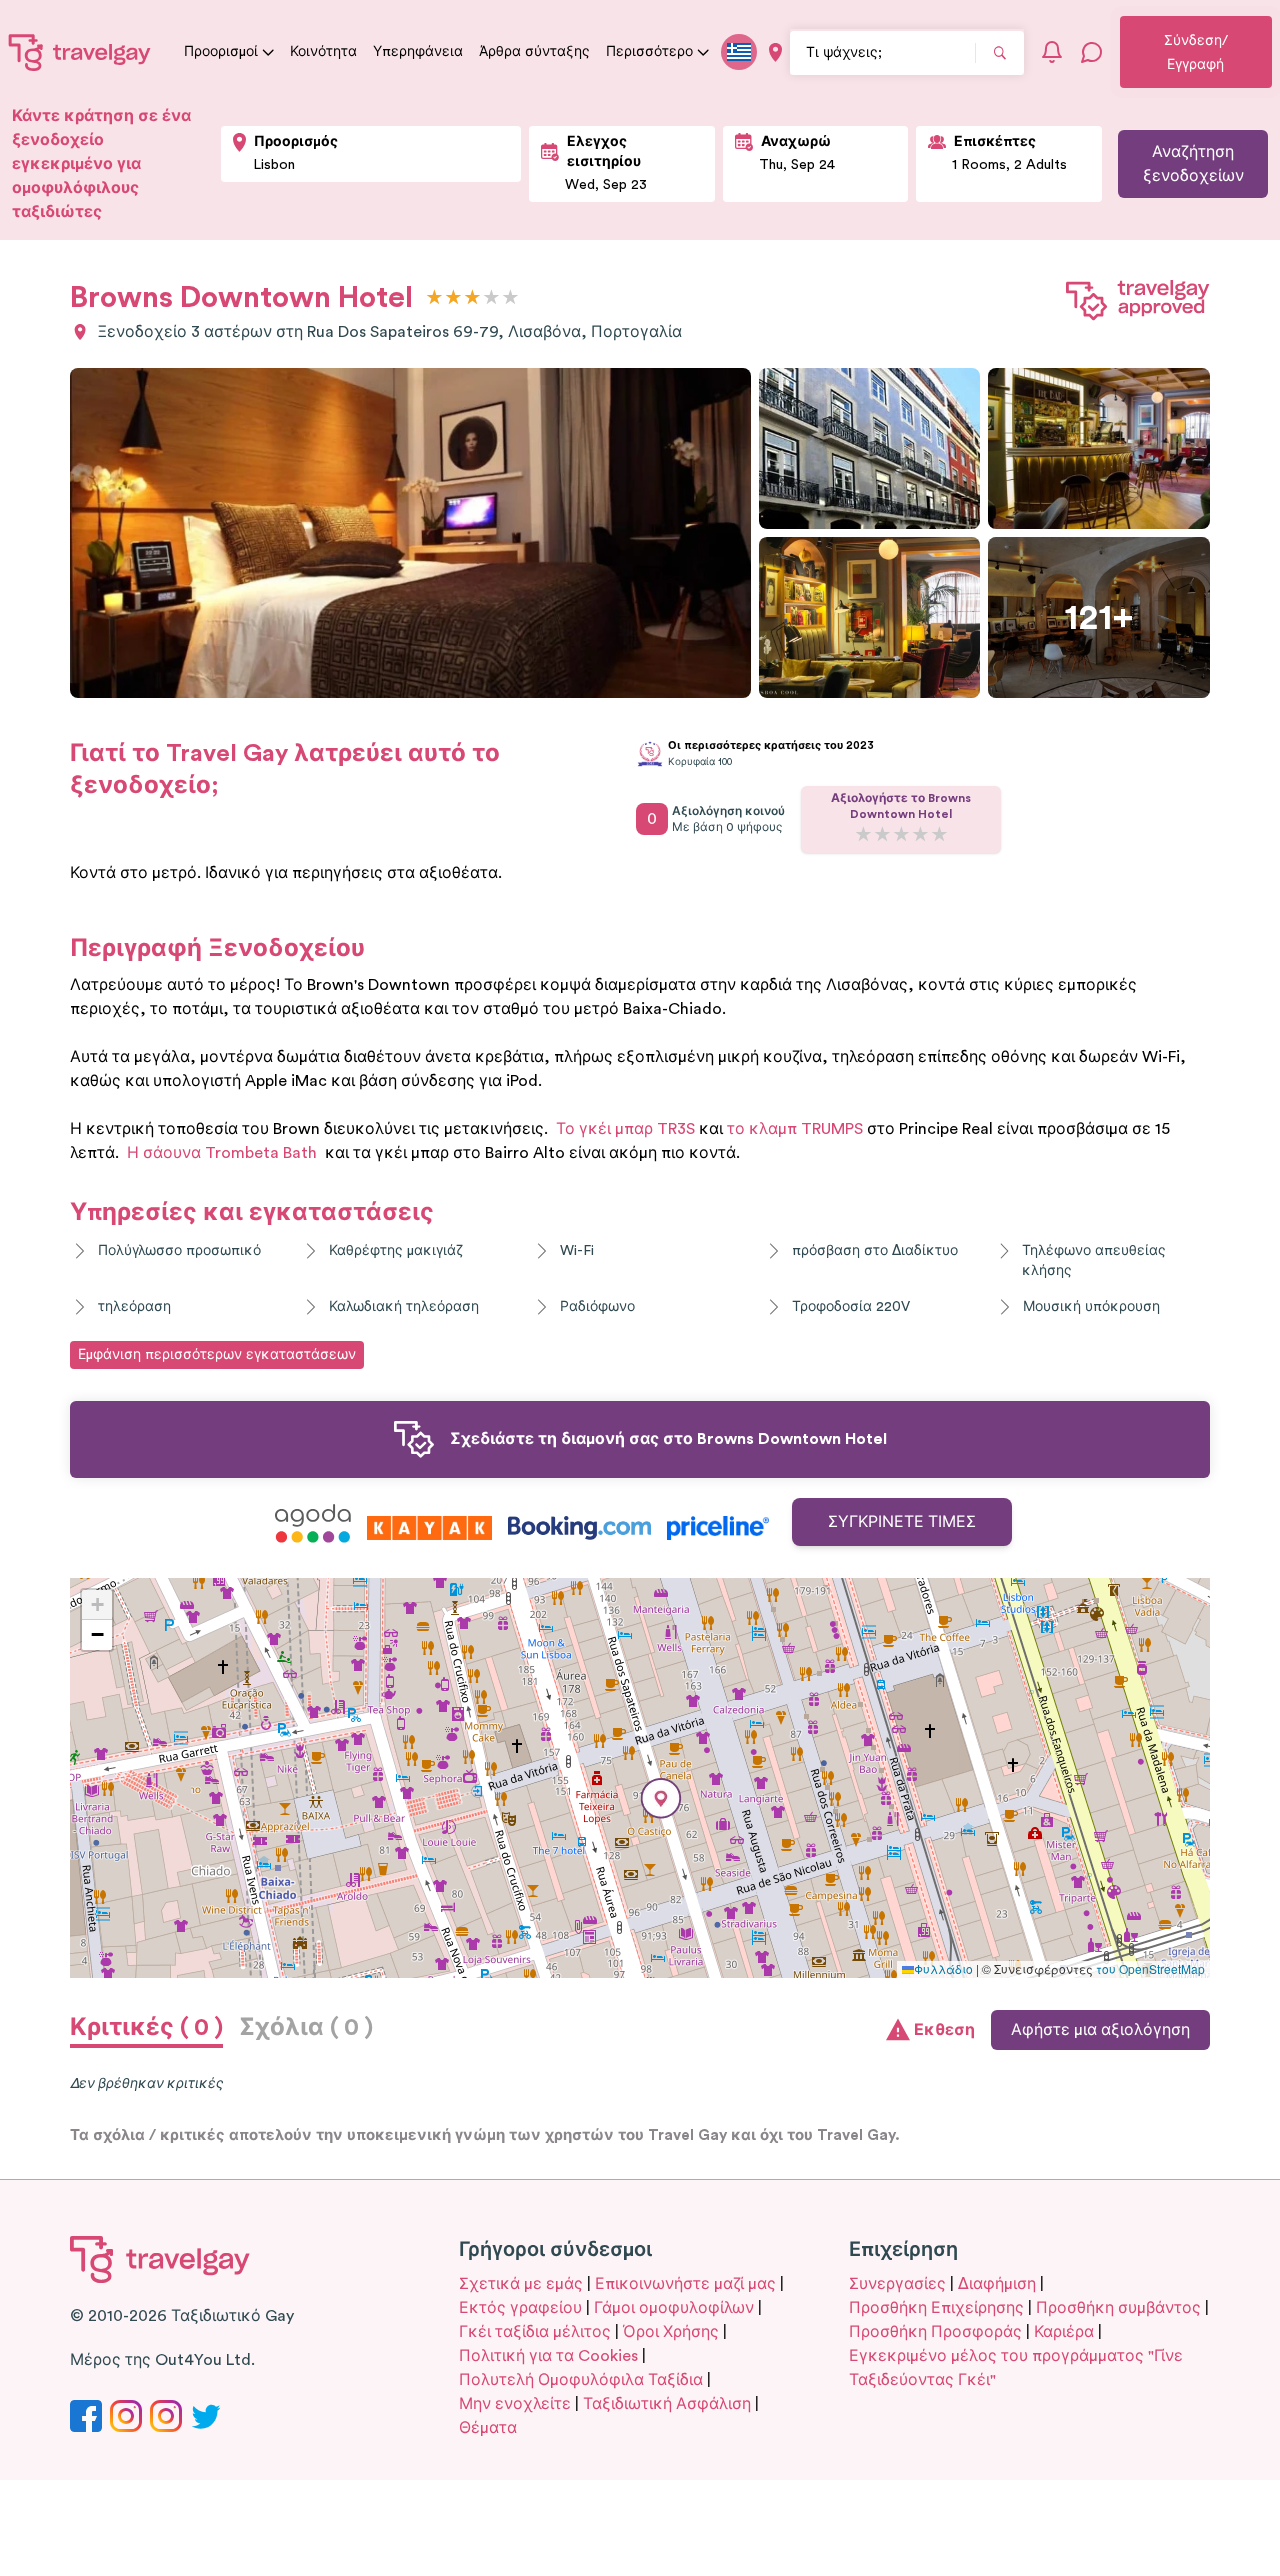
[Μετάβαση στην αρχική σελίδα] (80, 52)
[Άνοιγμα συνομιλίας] (1092, 52)
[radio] (434, 298)
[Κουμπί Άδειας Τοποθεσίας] (775, 52)
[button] (661, 1798)
